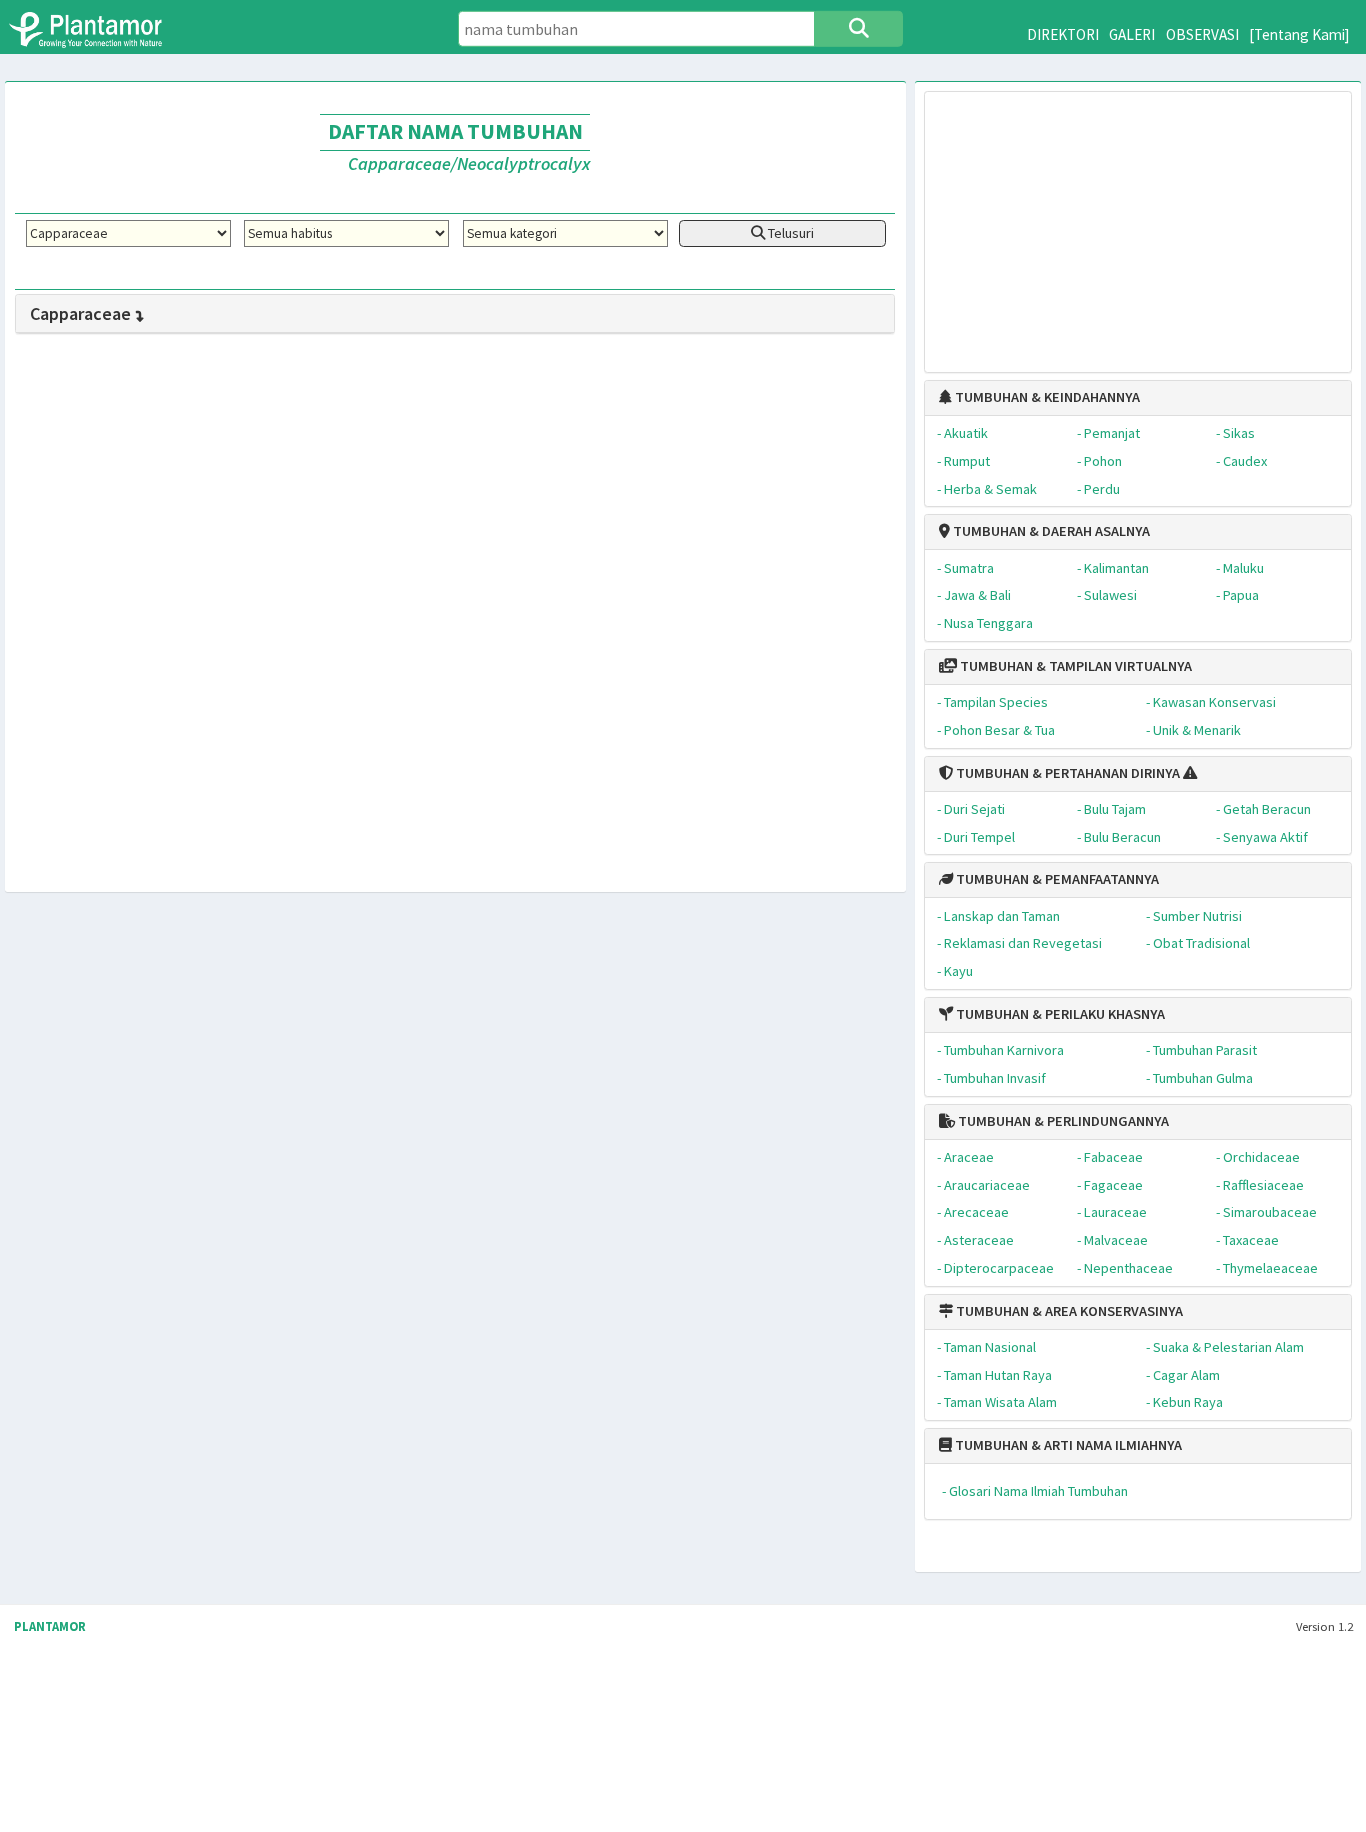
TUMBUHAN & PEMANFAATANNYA (1056, 879)
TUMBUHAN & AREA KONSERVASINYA (1068, 1311)
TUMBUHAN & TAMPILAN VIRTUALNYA (1074, 666)
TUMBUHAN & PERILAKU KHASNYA (1059, 1014)
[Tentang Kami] (1299, 34)
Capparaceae (80, 313)
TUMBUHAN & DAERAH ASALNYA (1050, 531)
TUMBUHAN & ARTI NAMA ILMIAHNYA (1067, 1445)
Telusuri (789, 233)
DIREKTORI (1063, 34)
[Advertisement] (1138, 222)
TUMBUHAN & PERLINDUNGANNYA (1062, 1121)
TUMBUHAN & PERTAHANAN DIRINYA (1066, 773)
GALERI (1132, 34)
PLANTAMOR (50, 1626)
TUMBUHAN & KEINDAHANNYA (1046, 397)
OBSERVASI (1202, 34)
